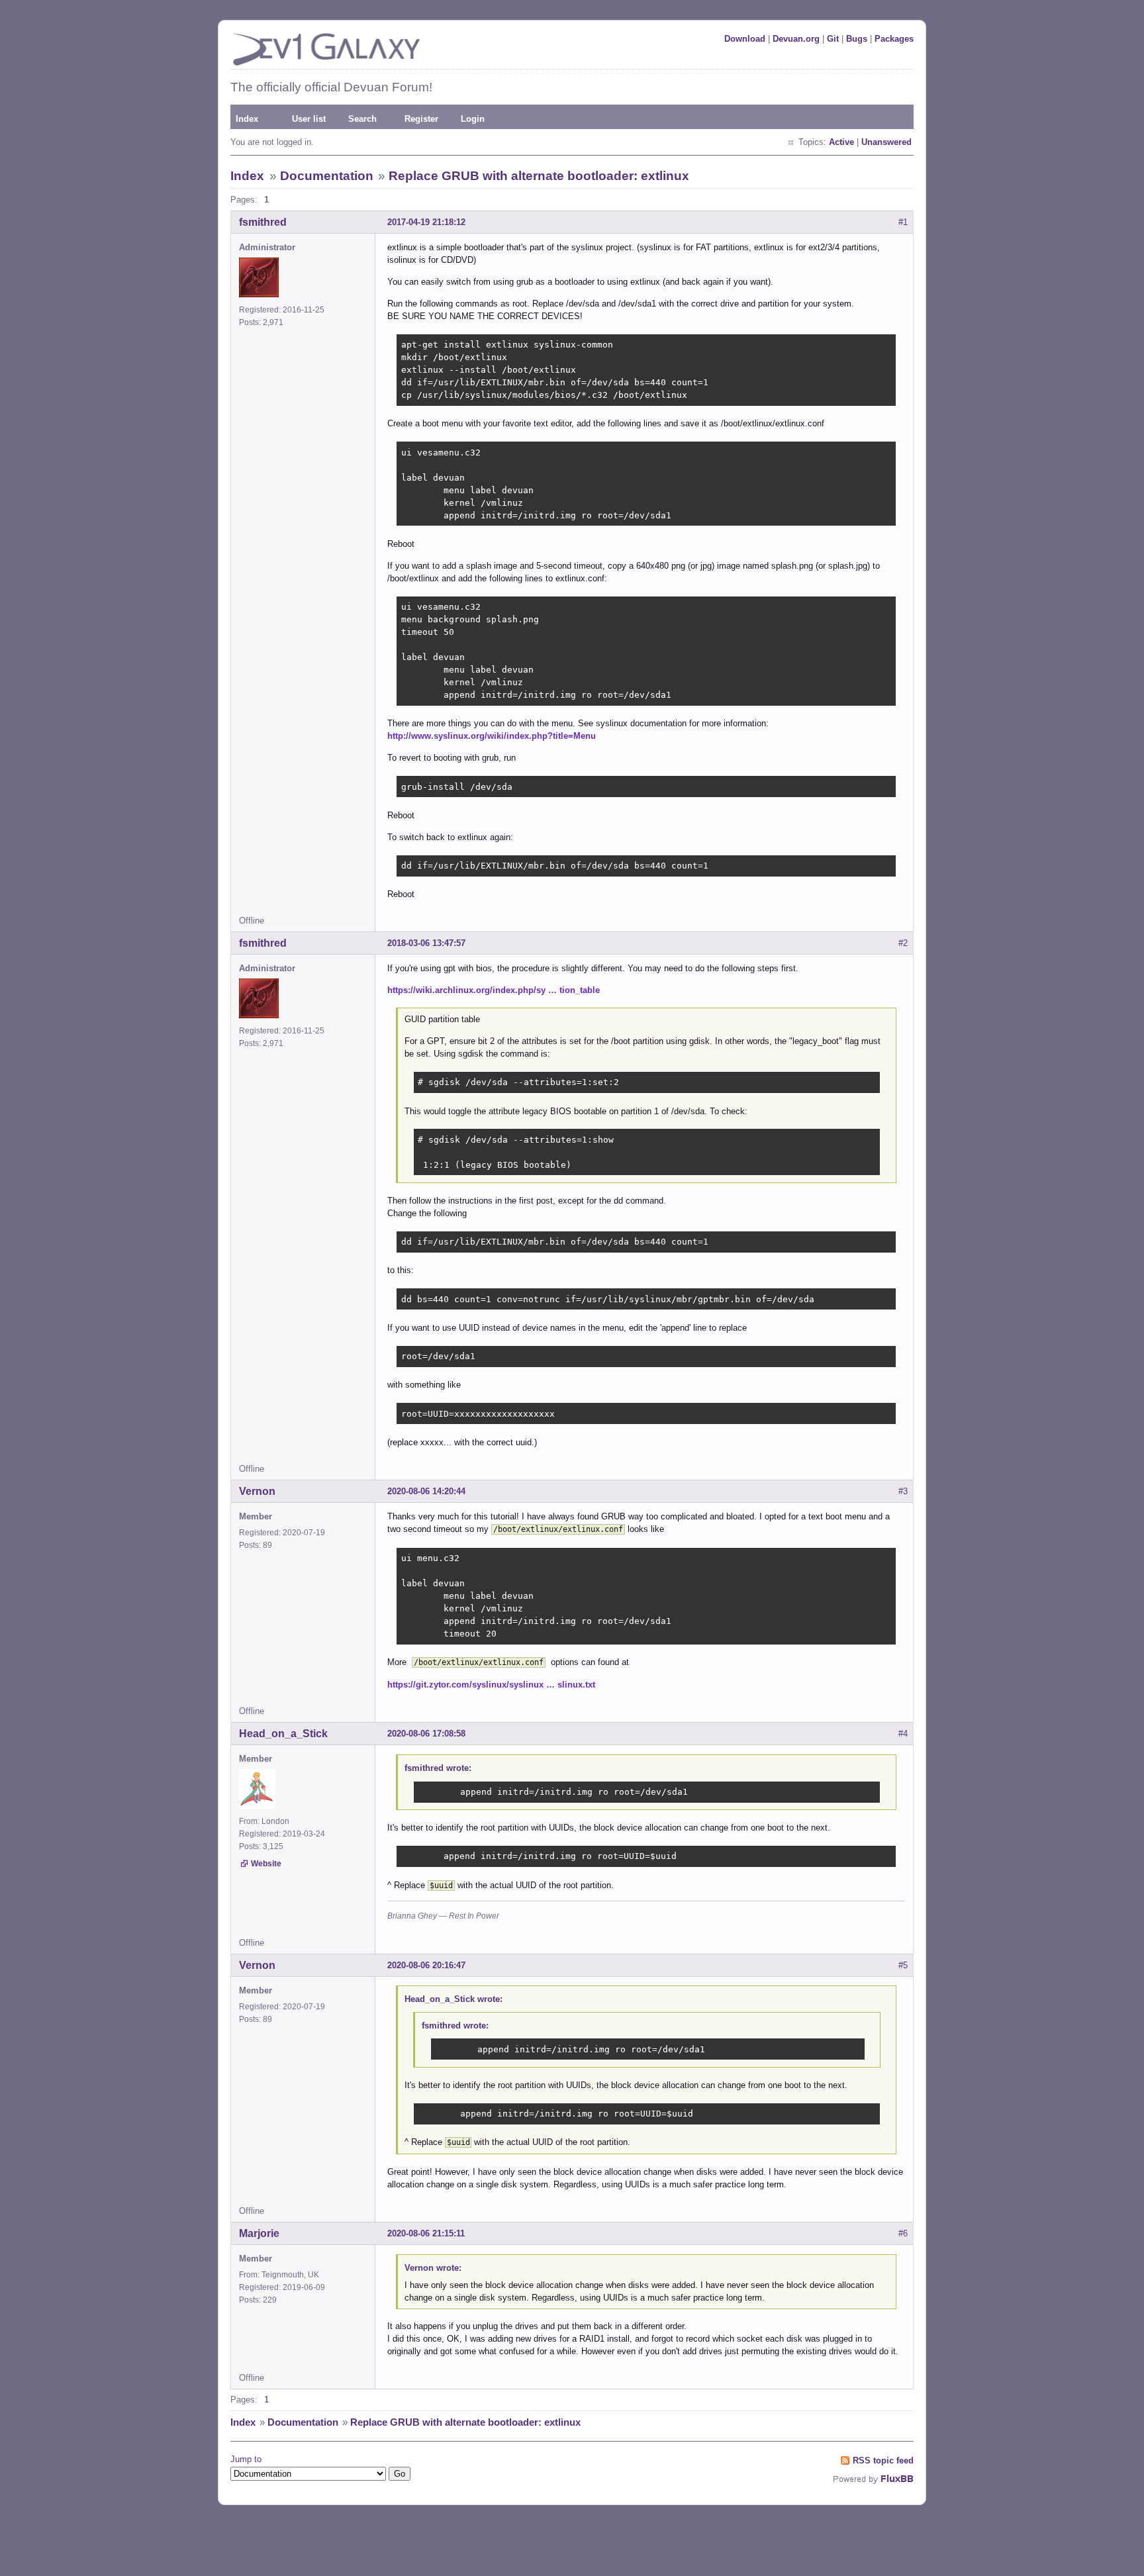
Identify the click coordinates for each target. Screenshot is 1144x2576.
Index (247, 119)
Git (833, 39)
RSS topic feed (883, 2460)
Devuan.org (796, 39)
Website (266, 1864)
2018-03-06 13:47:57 (426, 943)
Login (473, 119)
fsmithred (263, 222)
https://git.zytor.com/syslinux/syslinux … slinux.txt (491, 1685)
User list (309, 119)
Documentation (327, 176)
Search (362, 119)
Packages (894, 39)
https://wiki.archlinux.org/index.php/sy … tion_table (494, 990)
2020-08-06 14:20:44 (426, 1491)
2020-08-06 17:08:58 (426, 1734)
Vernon (257, 1491)
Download (745, 39)
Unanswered (886, 142)
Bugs (857, 39)
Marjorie (259, 2233)
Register (421, 119)
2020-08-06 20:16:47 (426, 1965)
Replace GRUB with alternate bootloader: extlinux (539, 176)
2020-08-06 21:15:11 (426, 2233)
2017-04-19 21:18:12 (426, 222)
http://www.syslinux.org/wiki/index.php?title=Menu (492, 736)
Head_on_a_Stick (283, 1734)
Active (841, 142)
